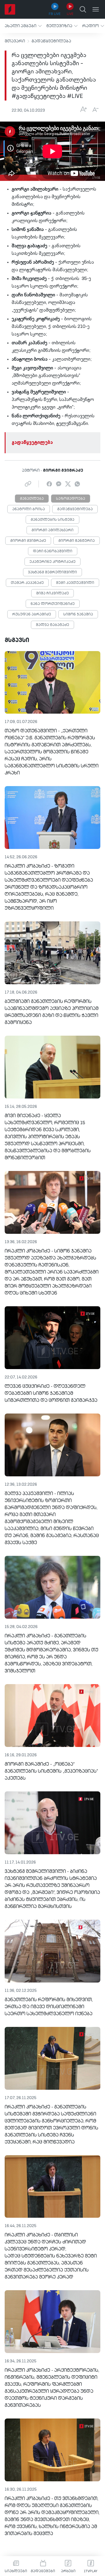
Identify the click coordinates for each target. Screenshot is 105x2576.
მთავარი (15, 41)
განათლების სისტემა (52, 520)
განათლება (32, 499)
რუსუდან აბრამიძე (32, 615)
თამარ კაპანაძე (27, 583)
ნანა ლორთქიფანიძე (53, 604)
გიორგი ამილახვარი (52, 530)
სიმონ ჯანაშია (78, 615)
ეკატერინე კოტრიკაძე (52, 562)
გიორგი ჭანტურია (77, 541)
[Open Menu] (96, 9)
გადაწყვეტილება (51, 41)
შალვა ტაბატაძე (52, 625)
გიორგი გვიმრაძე (28, 541)
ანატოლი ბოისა (29, 509)
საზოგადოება (71, 499)
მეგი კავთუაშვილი (75, 583)
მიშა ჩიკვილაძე (52, 594)
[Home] (10, 9)
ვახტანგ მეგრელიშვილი (52, 572)
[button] (23, 26)
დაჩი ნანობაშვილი (53, 551)
